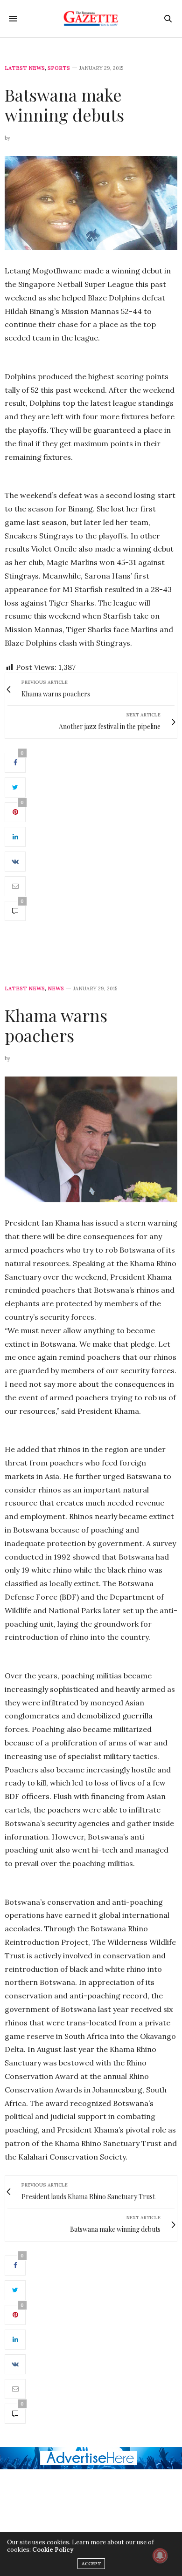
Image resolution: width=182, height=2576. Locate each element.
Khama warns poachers (56, 1025)
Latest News (25, 68)
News (56, 989)
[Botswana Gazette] (91, 19)
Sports (59, 68)
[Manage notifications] (160, 2556)
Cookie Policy (53, 2550)
